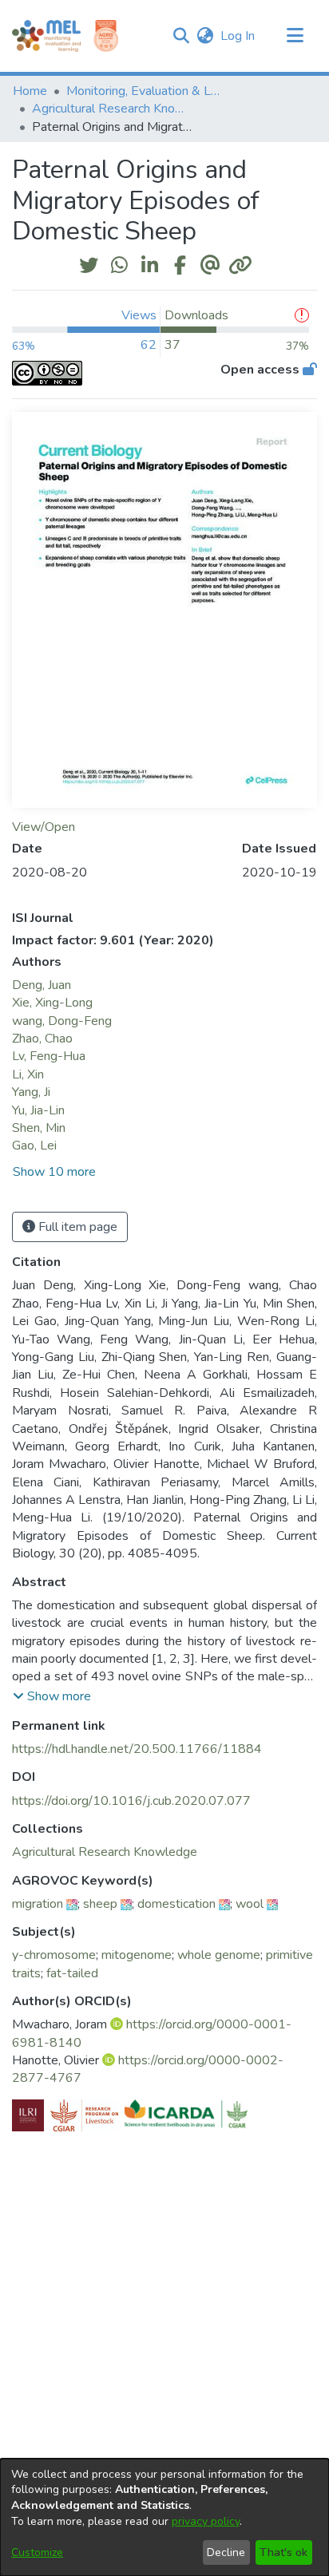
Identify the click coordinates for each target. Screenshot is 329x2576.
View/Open (44, 827)
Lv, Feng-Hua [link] (49, 1056)
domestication (176, 1904)
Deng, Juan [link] (42, 985)
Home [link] (30, 91)
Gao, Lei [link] (34, 1146)
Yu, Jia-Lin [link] (38, 1110)
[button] (181, 36)
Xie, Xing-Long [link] (52, 1003)
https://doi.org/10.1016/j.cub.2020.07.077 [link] (131, 1801)
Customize (37, 2552)
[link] (105, 1852)
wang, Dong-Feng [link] (62, 1021)
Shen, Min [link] (39, 1128)
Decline (226, 2552)
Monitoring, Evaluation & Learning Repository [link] (146, 91)
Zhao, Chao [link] (42, 1039)
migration (38, 1904)
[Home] (46, 36)
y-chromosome (54, 1955)
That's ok (283, 2552)
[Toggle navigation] (295, 36)
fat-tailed (72, 1973)
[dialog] (164, 2517)
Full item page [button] (76, 1227)
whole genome (219, 1955)
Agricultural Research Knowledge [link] (112, 109)
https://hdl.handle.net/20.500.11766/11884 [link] (137, 1749)
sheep (100, 1904)
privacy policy (206, 2521)
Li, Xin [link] (28, 1074)
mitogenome (137, 1955)
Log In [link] (238, 36)
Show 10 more (54, 1172)
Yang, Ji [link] (31, 1092)
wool (250, 1904)
